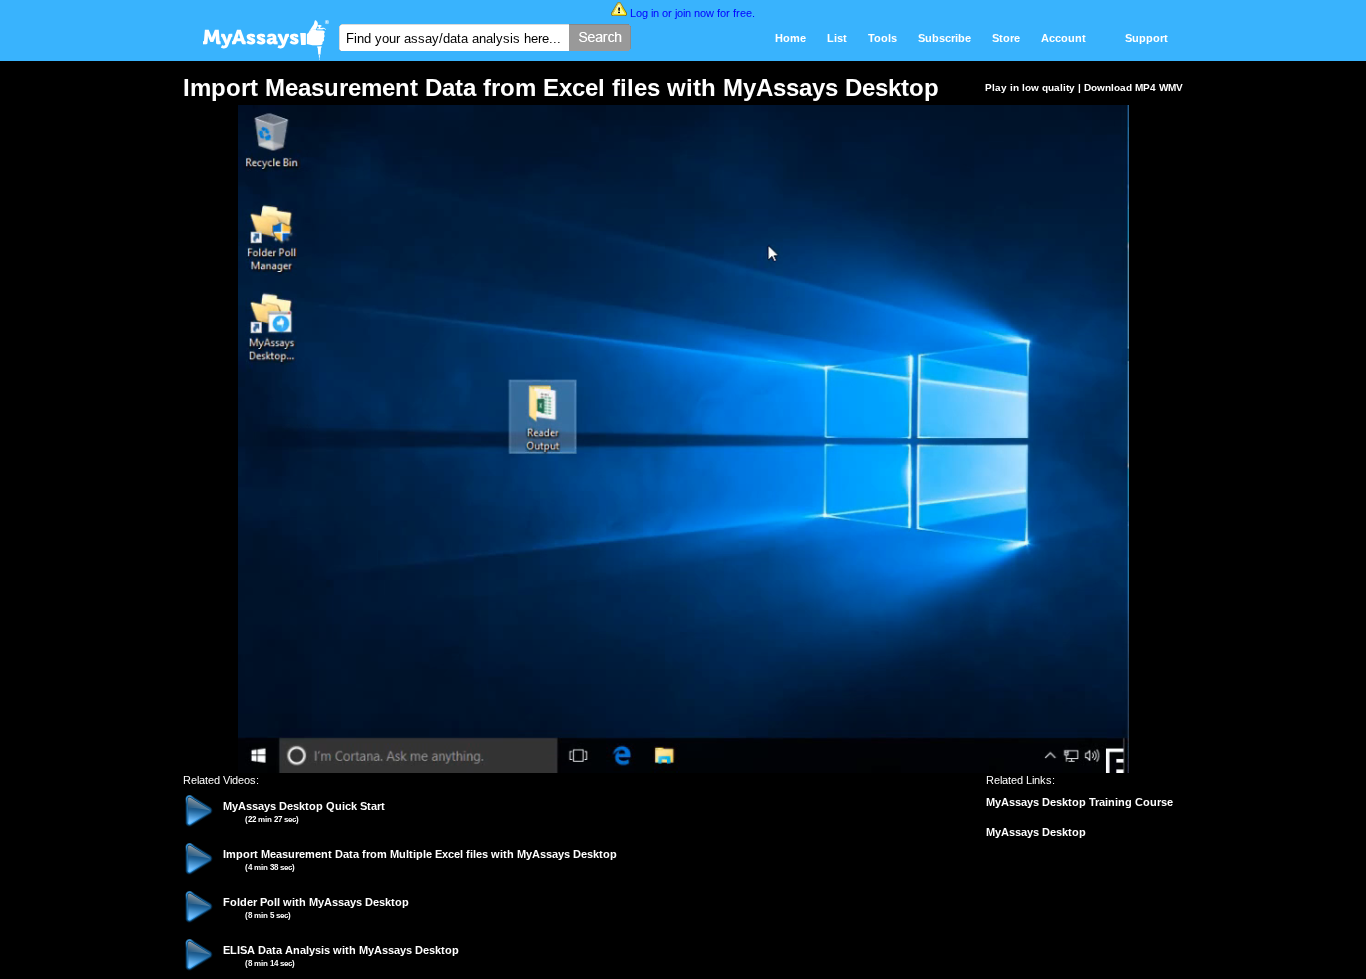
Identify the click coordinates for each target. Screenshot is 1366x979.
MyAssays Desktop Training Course (1079, 802)
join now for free (713, 13)
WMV (1171, 87)
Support (1146, 38)
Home (790, 38)
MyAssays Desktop (1036, 832)
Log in (644, 13)
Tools (882, 38)
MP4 (1145, 87)
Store (1006, 38)
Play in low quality (1030, 87)
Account (1063, 38)
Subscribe (944, 38)
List (837, 38)
